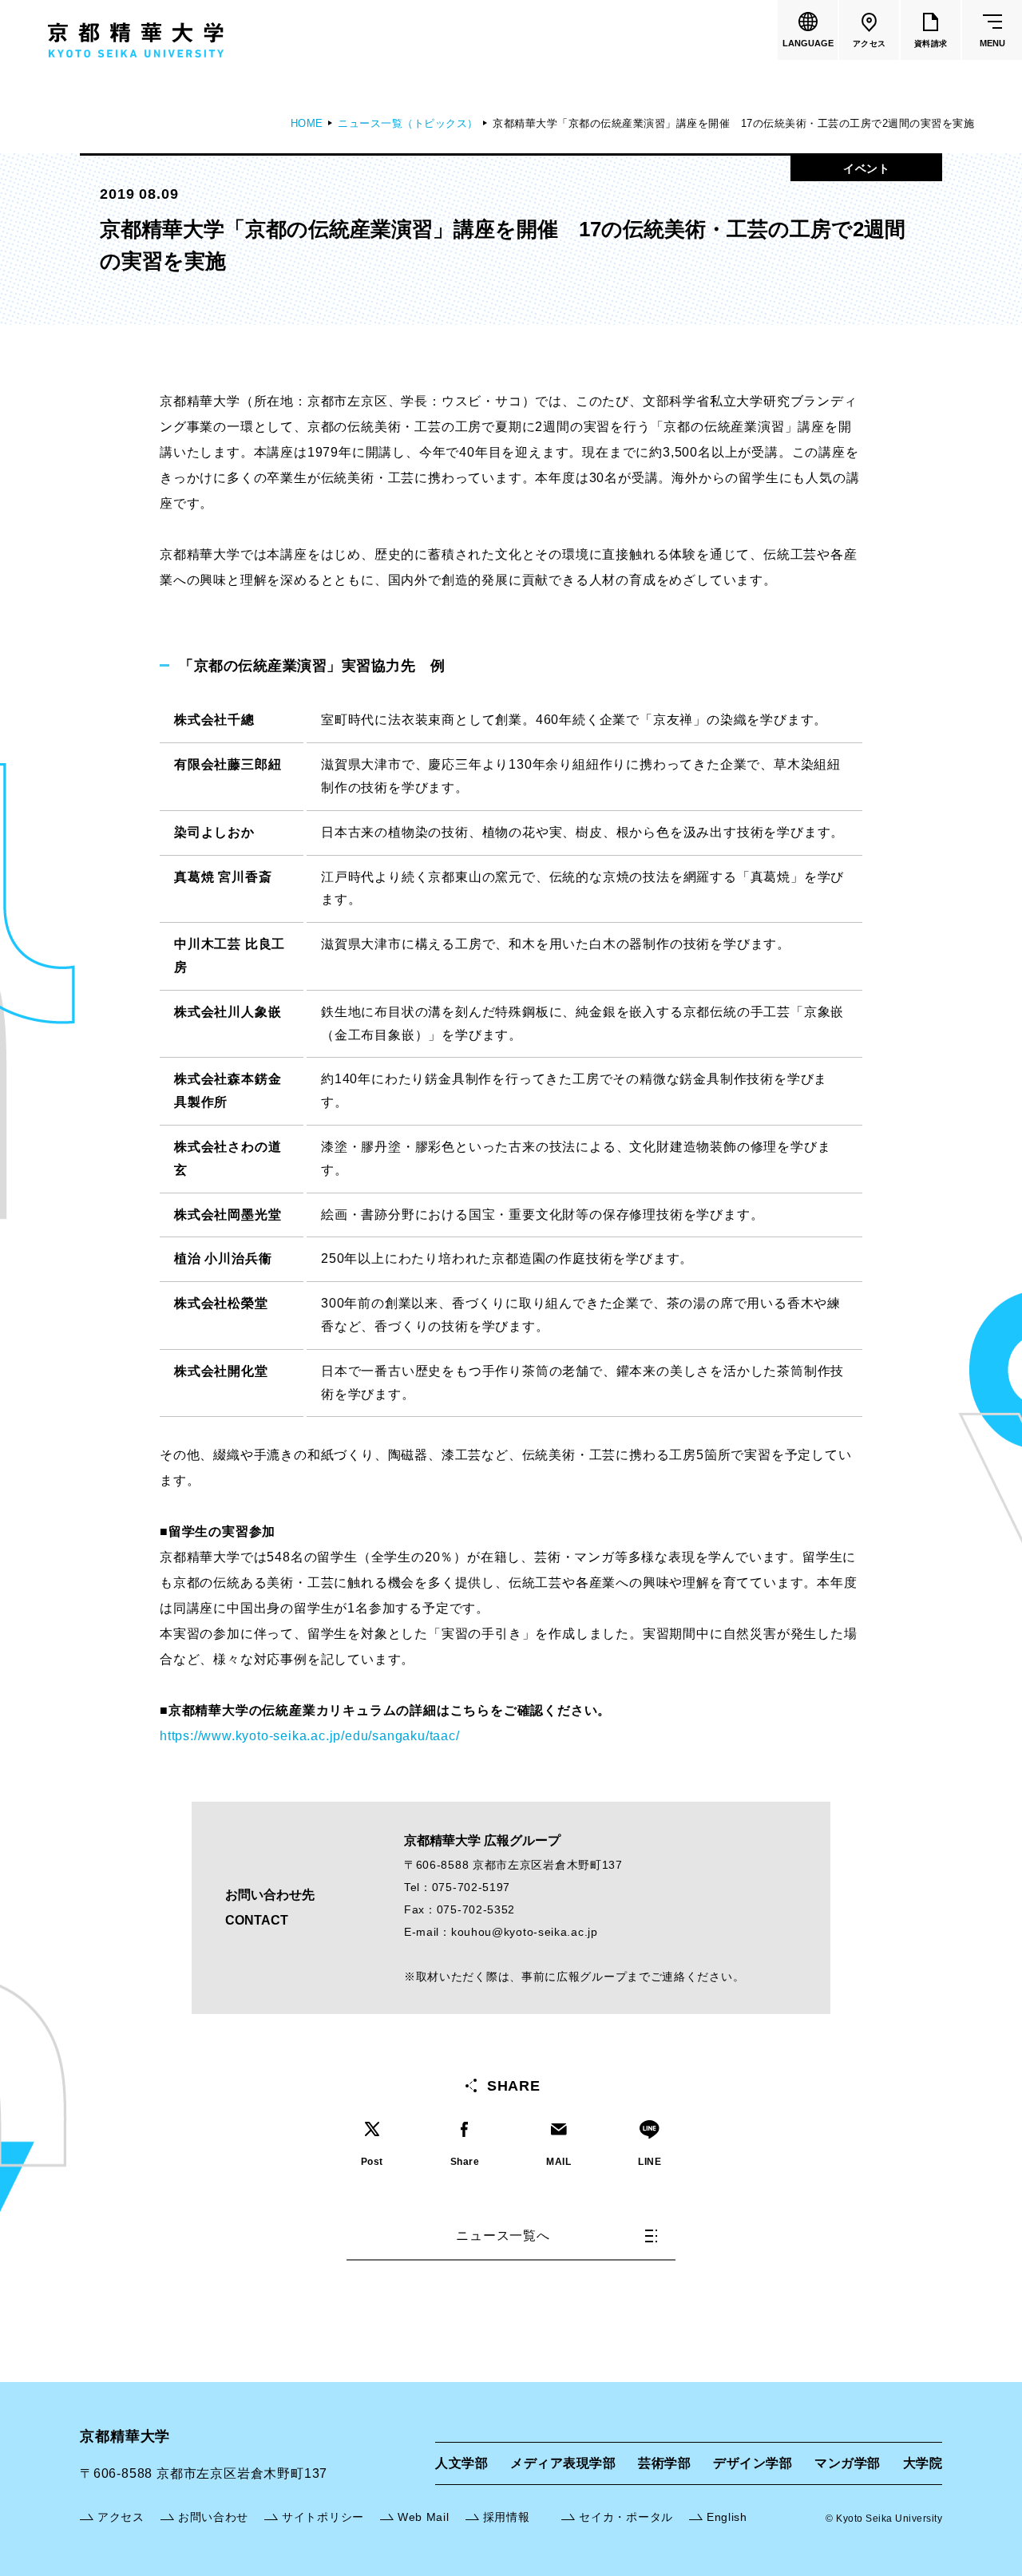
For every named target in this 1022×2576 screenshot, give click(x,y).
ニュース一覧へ (503, 2236)
